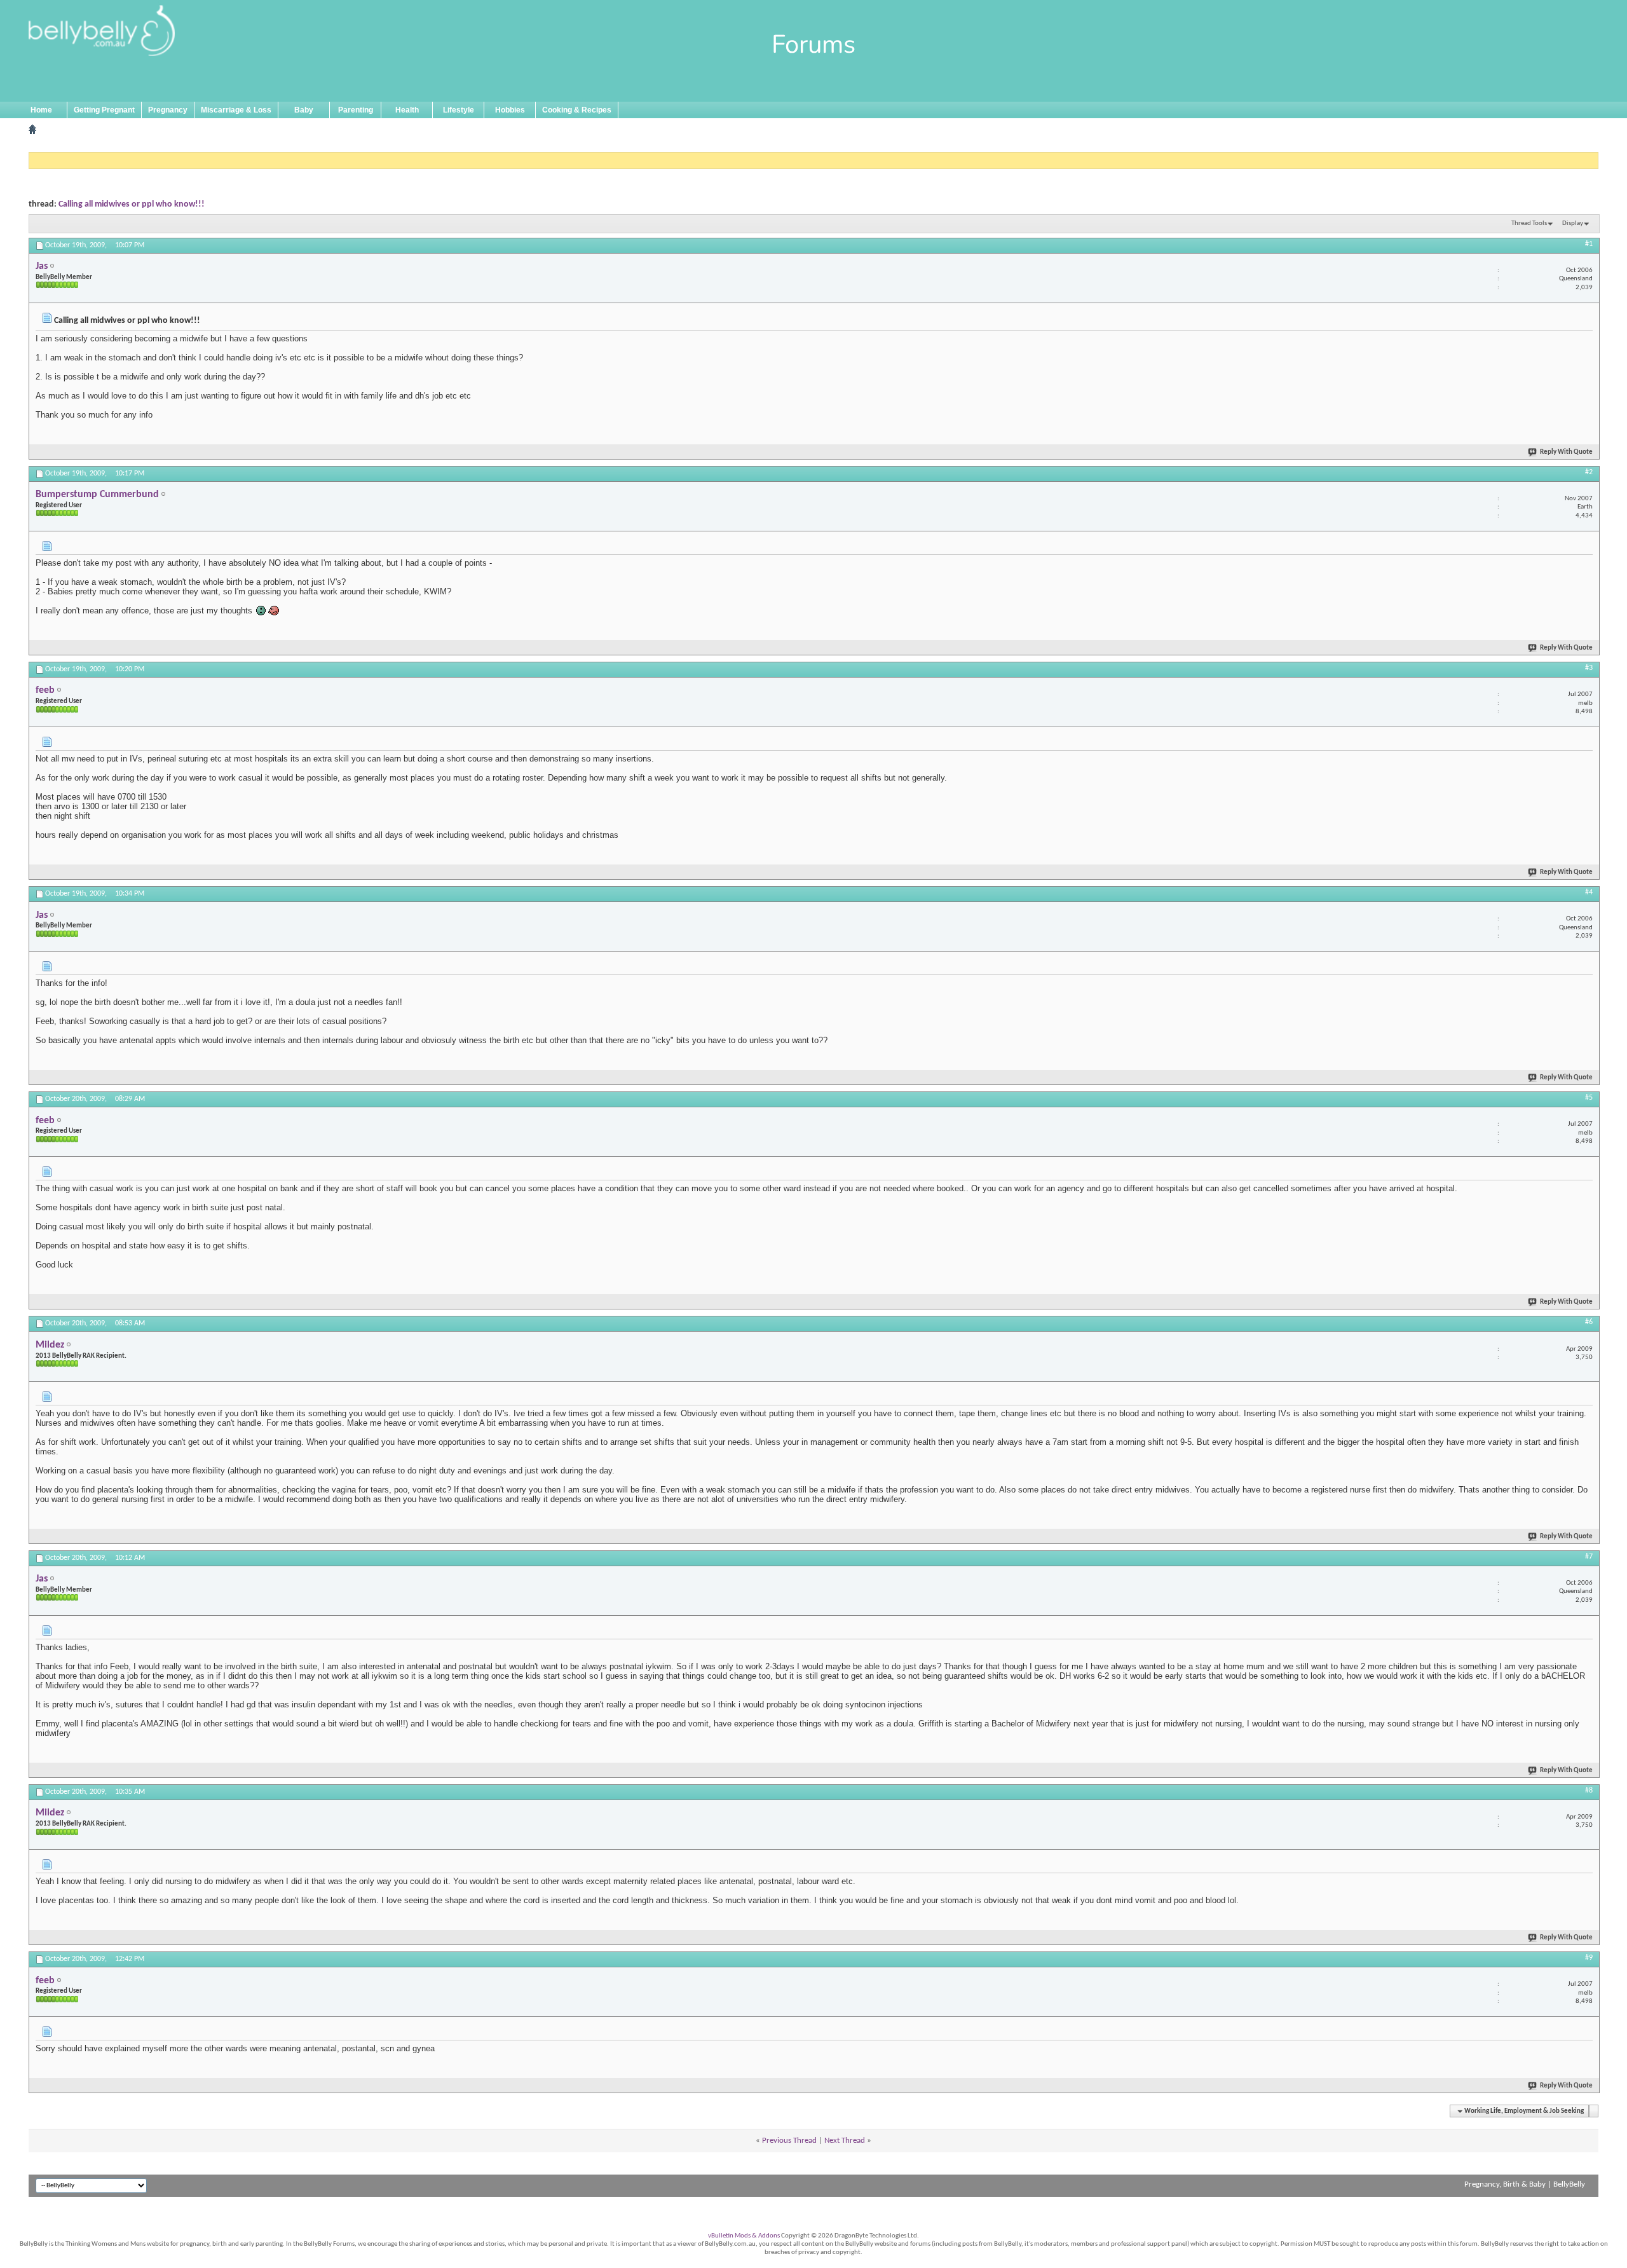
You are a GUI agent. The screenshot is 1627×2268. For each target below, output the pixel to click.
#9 (1589, 1958)
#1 (1589, 244)
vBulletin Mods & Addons (744, 2236)
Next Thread (845, 2141)
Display (1573, 223)
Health (407, 110)
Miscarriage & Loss (236, 110)
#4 (1589, 892)
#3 (1589, 668)
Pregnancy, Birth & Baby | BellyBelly (1525, 2184)
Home (41, 110)
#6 (1589, 1322)
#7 (1589, 1557)
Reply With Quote (1566, 452)
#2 (1589, 472)
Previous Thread (789, 2141)
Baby (304, 110)
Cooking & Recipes (577, 110)
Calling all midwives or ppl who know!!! (132, 204)
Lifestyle (459, 110)
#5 (1589, 1098)
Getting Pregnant (104, 110)
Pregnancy (168, 110)
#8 (1589, 1791)
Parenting (356, 110)
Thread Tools (1529, 223)
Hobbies (510, 110)
